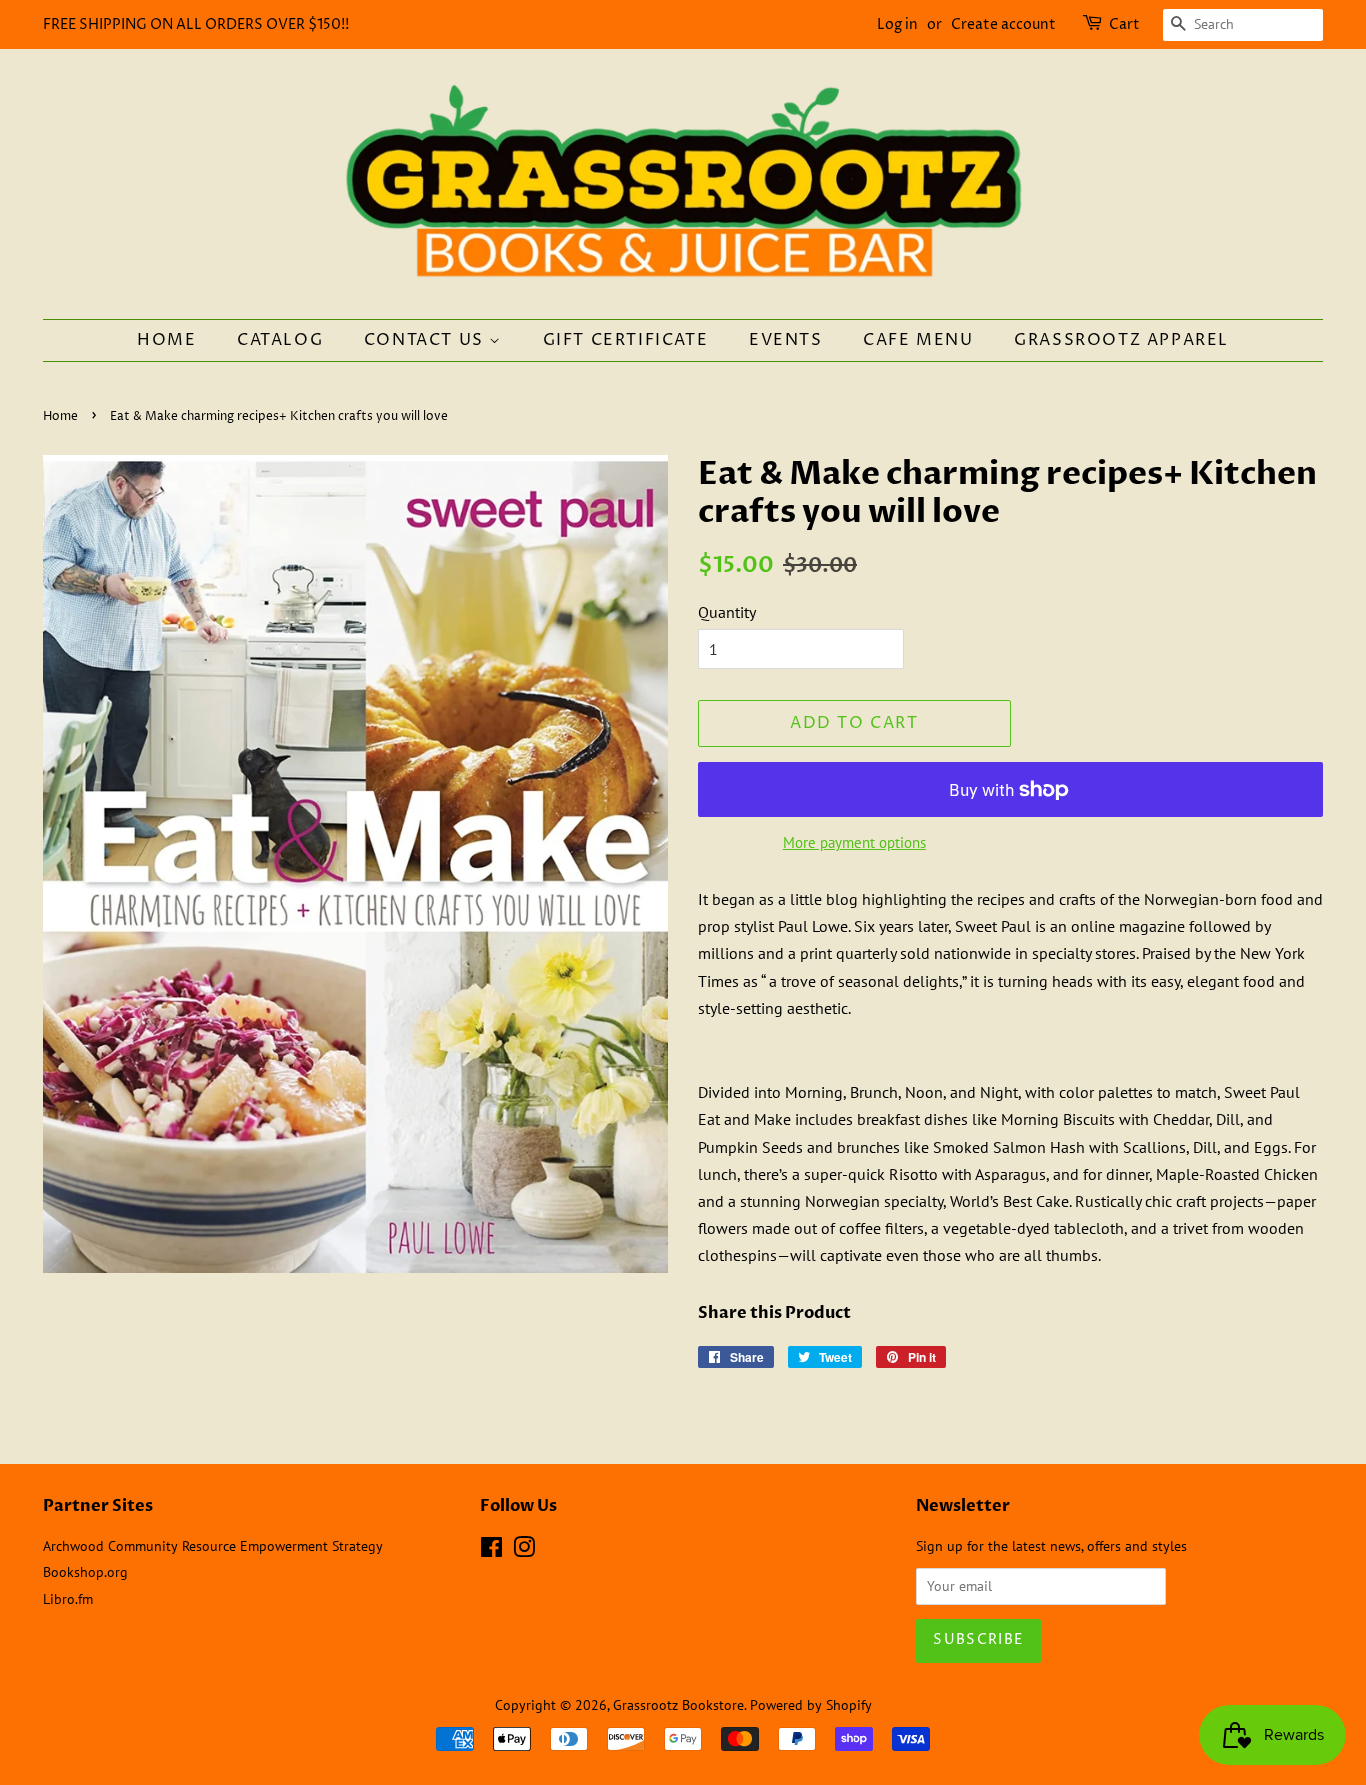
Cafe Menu (918, 340)
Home (166, 340)
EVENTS (786, 340)
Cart (1124, 24)
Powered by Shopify (811, 1705)
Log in (897, 24)
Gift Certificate (626, 340)
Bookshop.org (85, 1572)
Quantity (727, 612)
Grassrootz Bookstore (678, 1705)
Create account (1003, 24)
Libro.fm (68, 1599)
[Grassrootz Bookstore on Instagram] (524, 1551)
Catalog (280, 340)
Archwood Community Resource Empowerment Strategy (213, 1546)
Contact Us (427, 340)
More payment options (854, 842)
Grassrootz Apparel (1121, 340)
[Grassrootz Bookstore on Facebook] (491, 1551)
